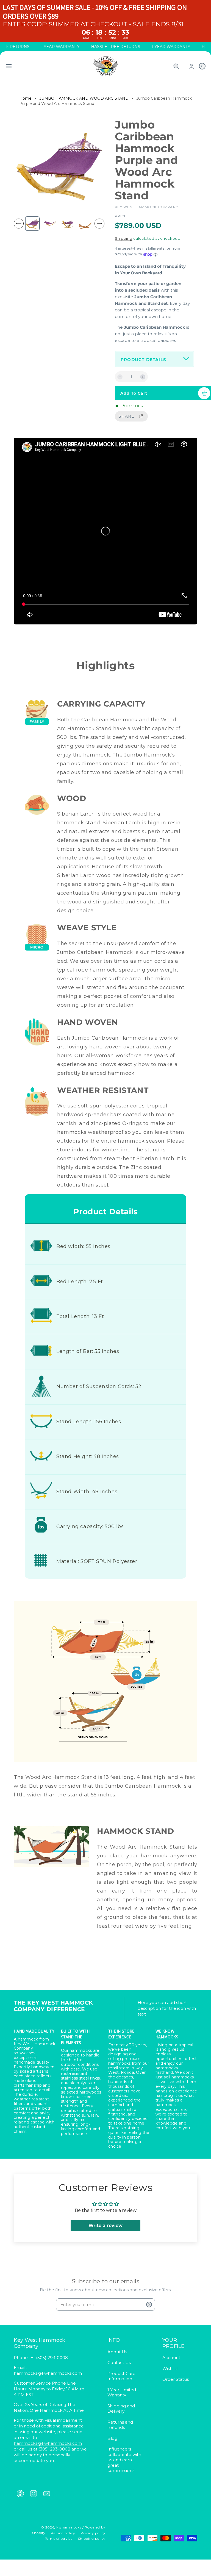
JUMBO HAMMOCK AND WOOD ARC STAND (84, 98)
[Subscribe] (149, 2305)
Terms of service (59, 2539)
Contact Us (119, 2363)
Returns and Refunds (120, 2425)
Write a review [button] (105, 2225)
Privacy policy (93, 2533)
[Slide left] (19, 224)
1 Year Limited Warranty (122, 2392)
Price (121, 216)
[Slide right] (99, 224)
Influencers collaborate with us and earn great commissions (124, 2460)
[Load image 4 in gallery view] (85, 224)
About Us (117, 2352)
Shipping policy (92, 2539)
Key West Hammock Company (146, 207)
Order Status (176, 2379)
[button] (9, 66)
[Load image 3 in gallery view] (68, 224)
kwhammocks (69, 2527)
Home (25, 98)
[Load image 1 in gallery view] (32, 224)
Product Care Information (121, 2376)
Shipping (124, 238)
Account (171, 2358)
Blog (112, 2438)
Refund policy (63, 2533)
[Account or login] (191, 66)
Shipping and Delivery (121, 2409)
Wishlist (170, 2369)
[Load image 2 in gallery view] (50, 224)
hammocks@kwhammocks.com (48, 2443)
